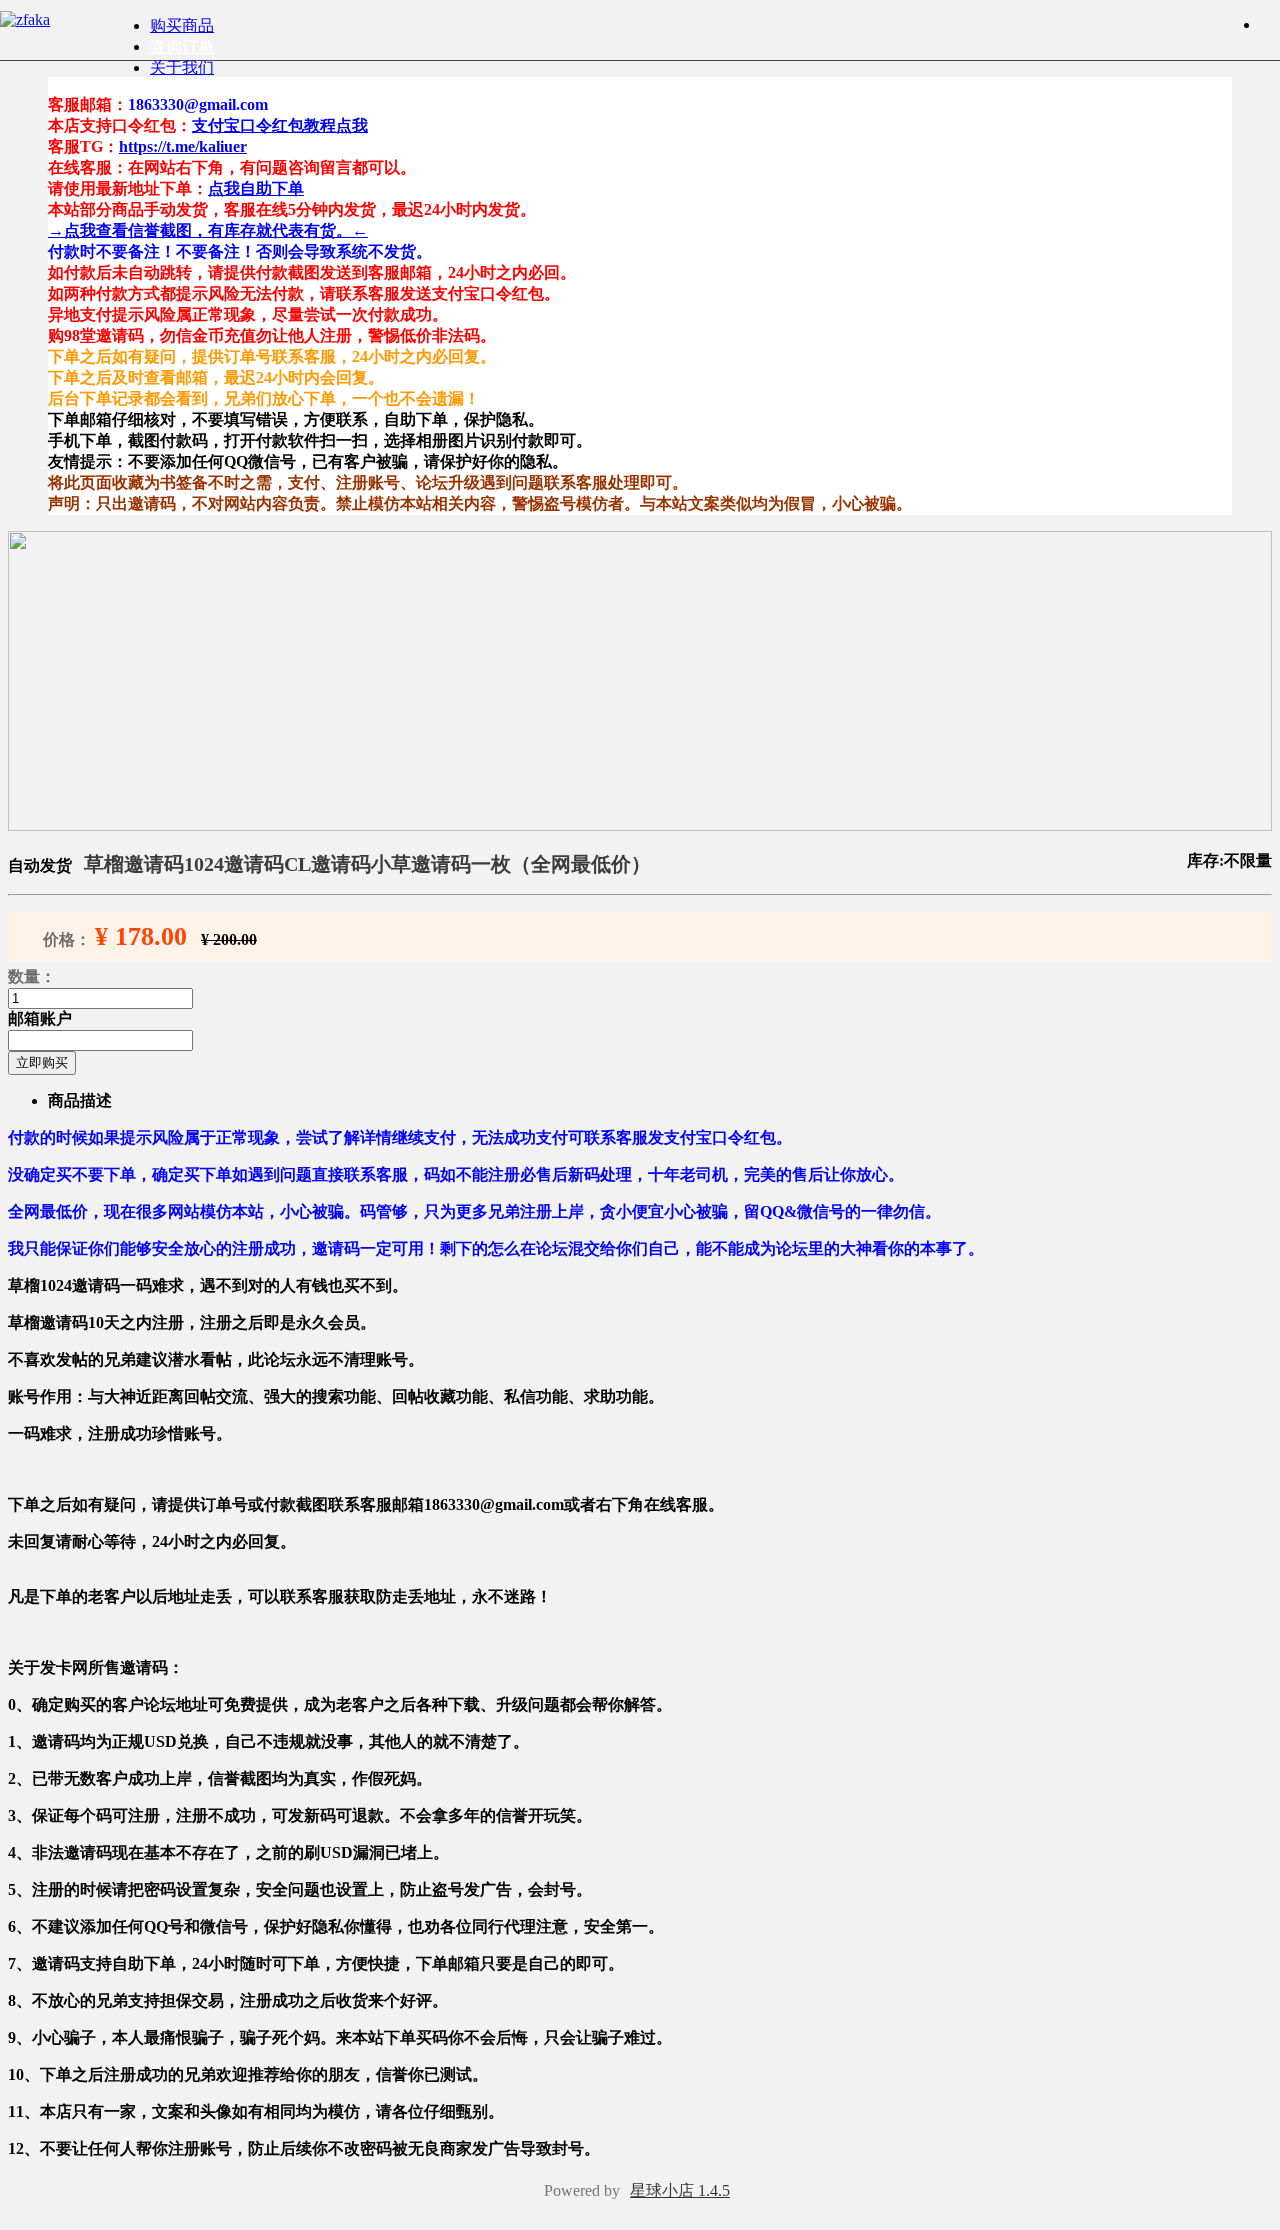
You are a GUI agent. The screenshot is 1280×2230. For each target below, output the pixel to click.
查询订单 (182, 46)
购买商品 (182, 25)
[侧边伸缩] (1270, 24)
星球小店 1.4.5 (680, 2190)
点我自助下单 (256, 188)
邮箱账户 (40, 1018)
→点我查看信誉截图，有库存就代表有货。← (208, 230)
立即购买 (42, 1062)
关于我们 (182, 67)
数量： (32, 976)
